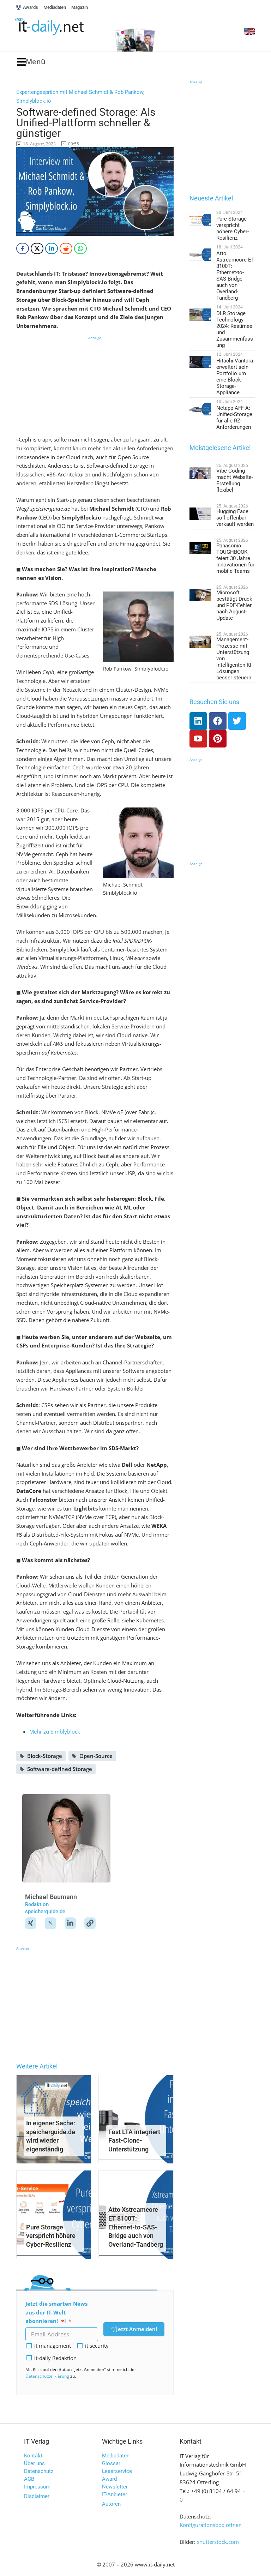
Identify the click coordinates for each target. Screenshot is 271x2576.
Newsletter (115, 2487)
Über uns (34, 2463)
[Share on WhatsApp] (80, 248)
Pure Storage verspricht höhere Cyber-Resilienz (51, 2236)
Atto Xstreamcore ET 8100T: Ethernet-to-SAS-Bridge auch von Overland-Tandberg (136, 2227)
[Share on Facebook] (23, 248)
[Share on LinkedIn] (52, 248)
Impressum (37, 2487)
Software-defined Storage (60, 1769)
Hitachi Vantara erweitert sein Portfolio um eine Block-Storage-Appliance (235, 377)
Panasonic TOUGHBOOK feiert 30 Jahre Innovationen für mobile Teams (235, 558)
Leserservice (117, 2471)
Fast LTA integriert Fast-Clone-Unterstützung (134, 2141)
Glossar (111, 2463)
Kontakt (33, 2456)
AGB (29, 2479)
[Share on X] (37, 248)
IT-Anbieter (115, 2494)
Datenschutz (39, 2471)
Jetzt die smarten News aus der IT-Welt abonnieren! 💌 (56, 2312)
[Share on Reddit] (66, 248)
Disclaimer (37, 2496)
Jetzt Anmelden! (137, 2329)
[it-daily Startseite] (61, 27)
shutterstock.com (218, 2542)
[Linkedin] (198, 721)
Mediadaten (116, 2456)
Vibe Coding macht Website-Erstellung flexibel (235, 480)
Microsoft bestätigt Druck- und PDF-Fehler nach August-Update (235, 605)
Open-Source (96, 1756)
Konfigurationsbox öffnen (211, 2525)
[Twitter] (237, 721)
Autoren (111, 2504)
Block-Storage (45, 1756)
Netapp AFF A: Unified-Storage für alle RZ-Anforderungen (234, 418)
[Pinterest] (218, 739)
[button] (31, 62)
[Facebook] (218, 721)
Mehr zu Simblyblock (55, 1731)
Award (109, 2479)
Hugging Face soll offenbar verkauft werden (235, 518)
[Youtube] (198, 739)
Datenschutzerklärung (47, 2376)
